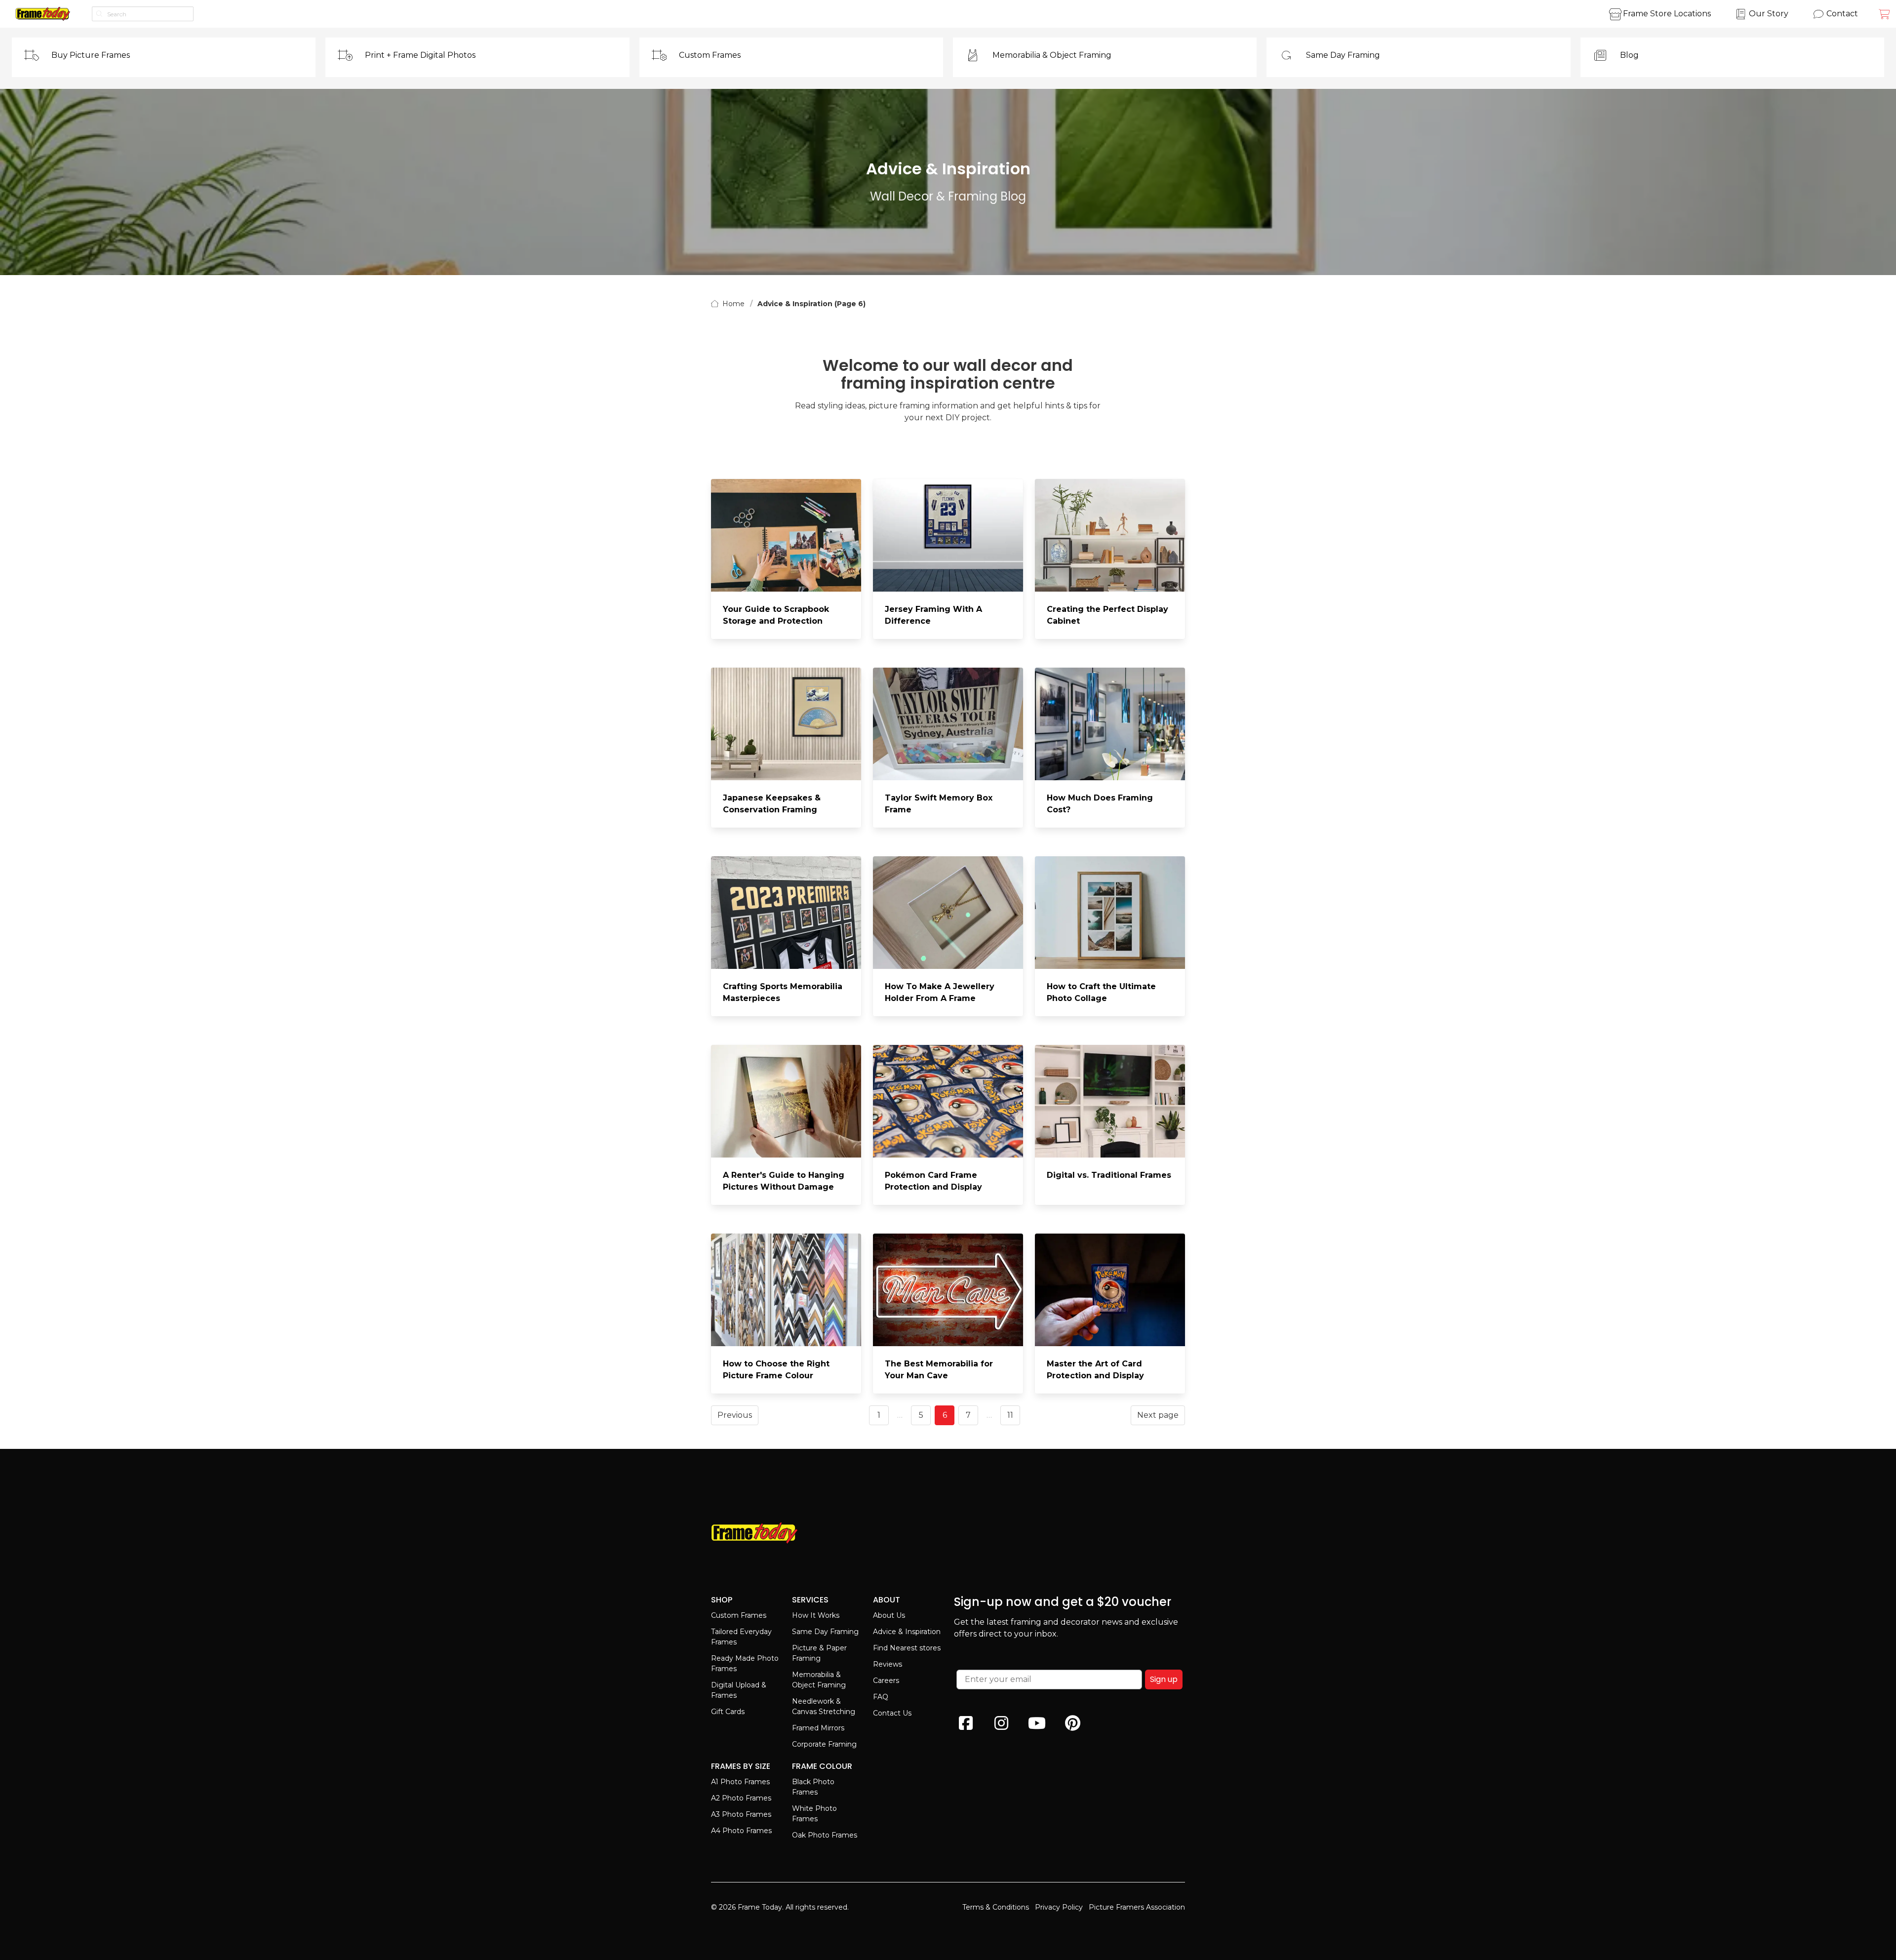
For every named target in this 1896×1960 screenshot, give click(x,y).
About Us (889, 1615)
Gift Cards (728, 1712)
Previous (735, 1415)
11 (1010, 1415)
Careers (886, 1680)
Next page (1158, 1415)
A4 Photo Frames (741, 1831)
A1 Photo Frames (740, 1782)
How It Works (816, 1615)
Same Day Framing (825, 1632)
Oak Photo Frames (825, 1835)
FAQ (881, 1697)
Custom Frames (739, 1615)
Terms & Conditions (996, 1907)
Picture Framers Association (1137, 1907)
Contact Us (892, 1713)
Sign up (1164, 1679)
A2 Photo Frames (741, 1798)
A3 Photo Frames (741, 1814)
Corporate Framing (824, 1744)
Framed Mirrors (818, 1728)
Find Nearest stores (907, 1648)
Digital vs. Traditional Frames (1109, 1175)
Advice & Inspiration (907, 1632)
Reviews (888, 1664)
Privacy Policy (1059, 1907)
